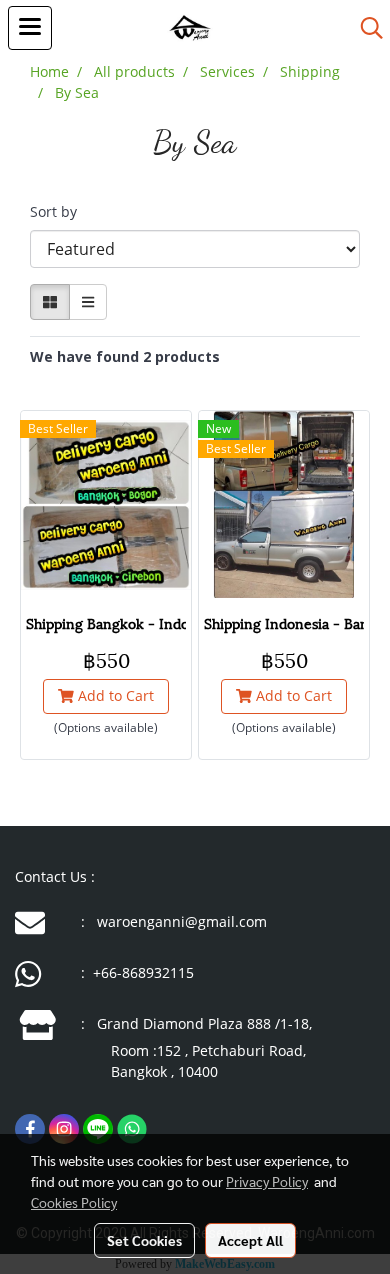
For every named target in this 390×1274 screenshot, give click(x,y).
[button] (365, 28)
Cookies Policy (74, 1202)
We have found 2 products (125, 356)
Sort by (59, 211)
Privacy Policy (267, 1181)
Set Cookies (144, 1240)
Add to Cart (114, 695)
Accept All (250, 1240)
